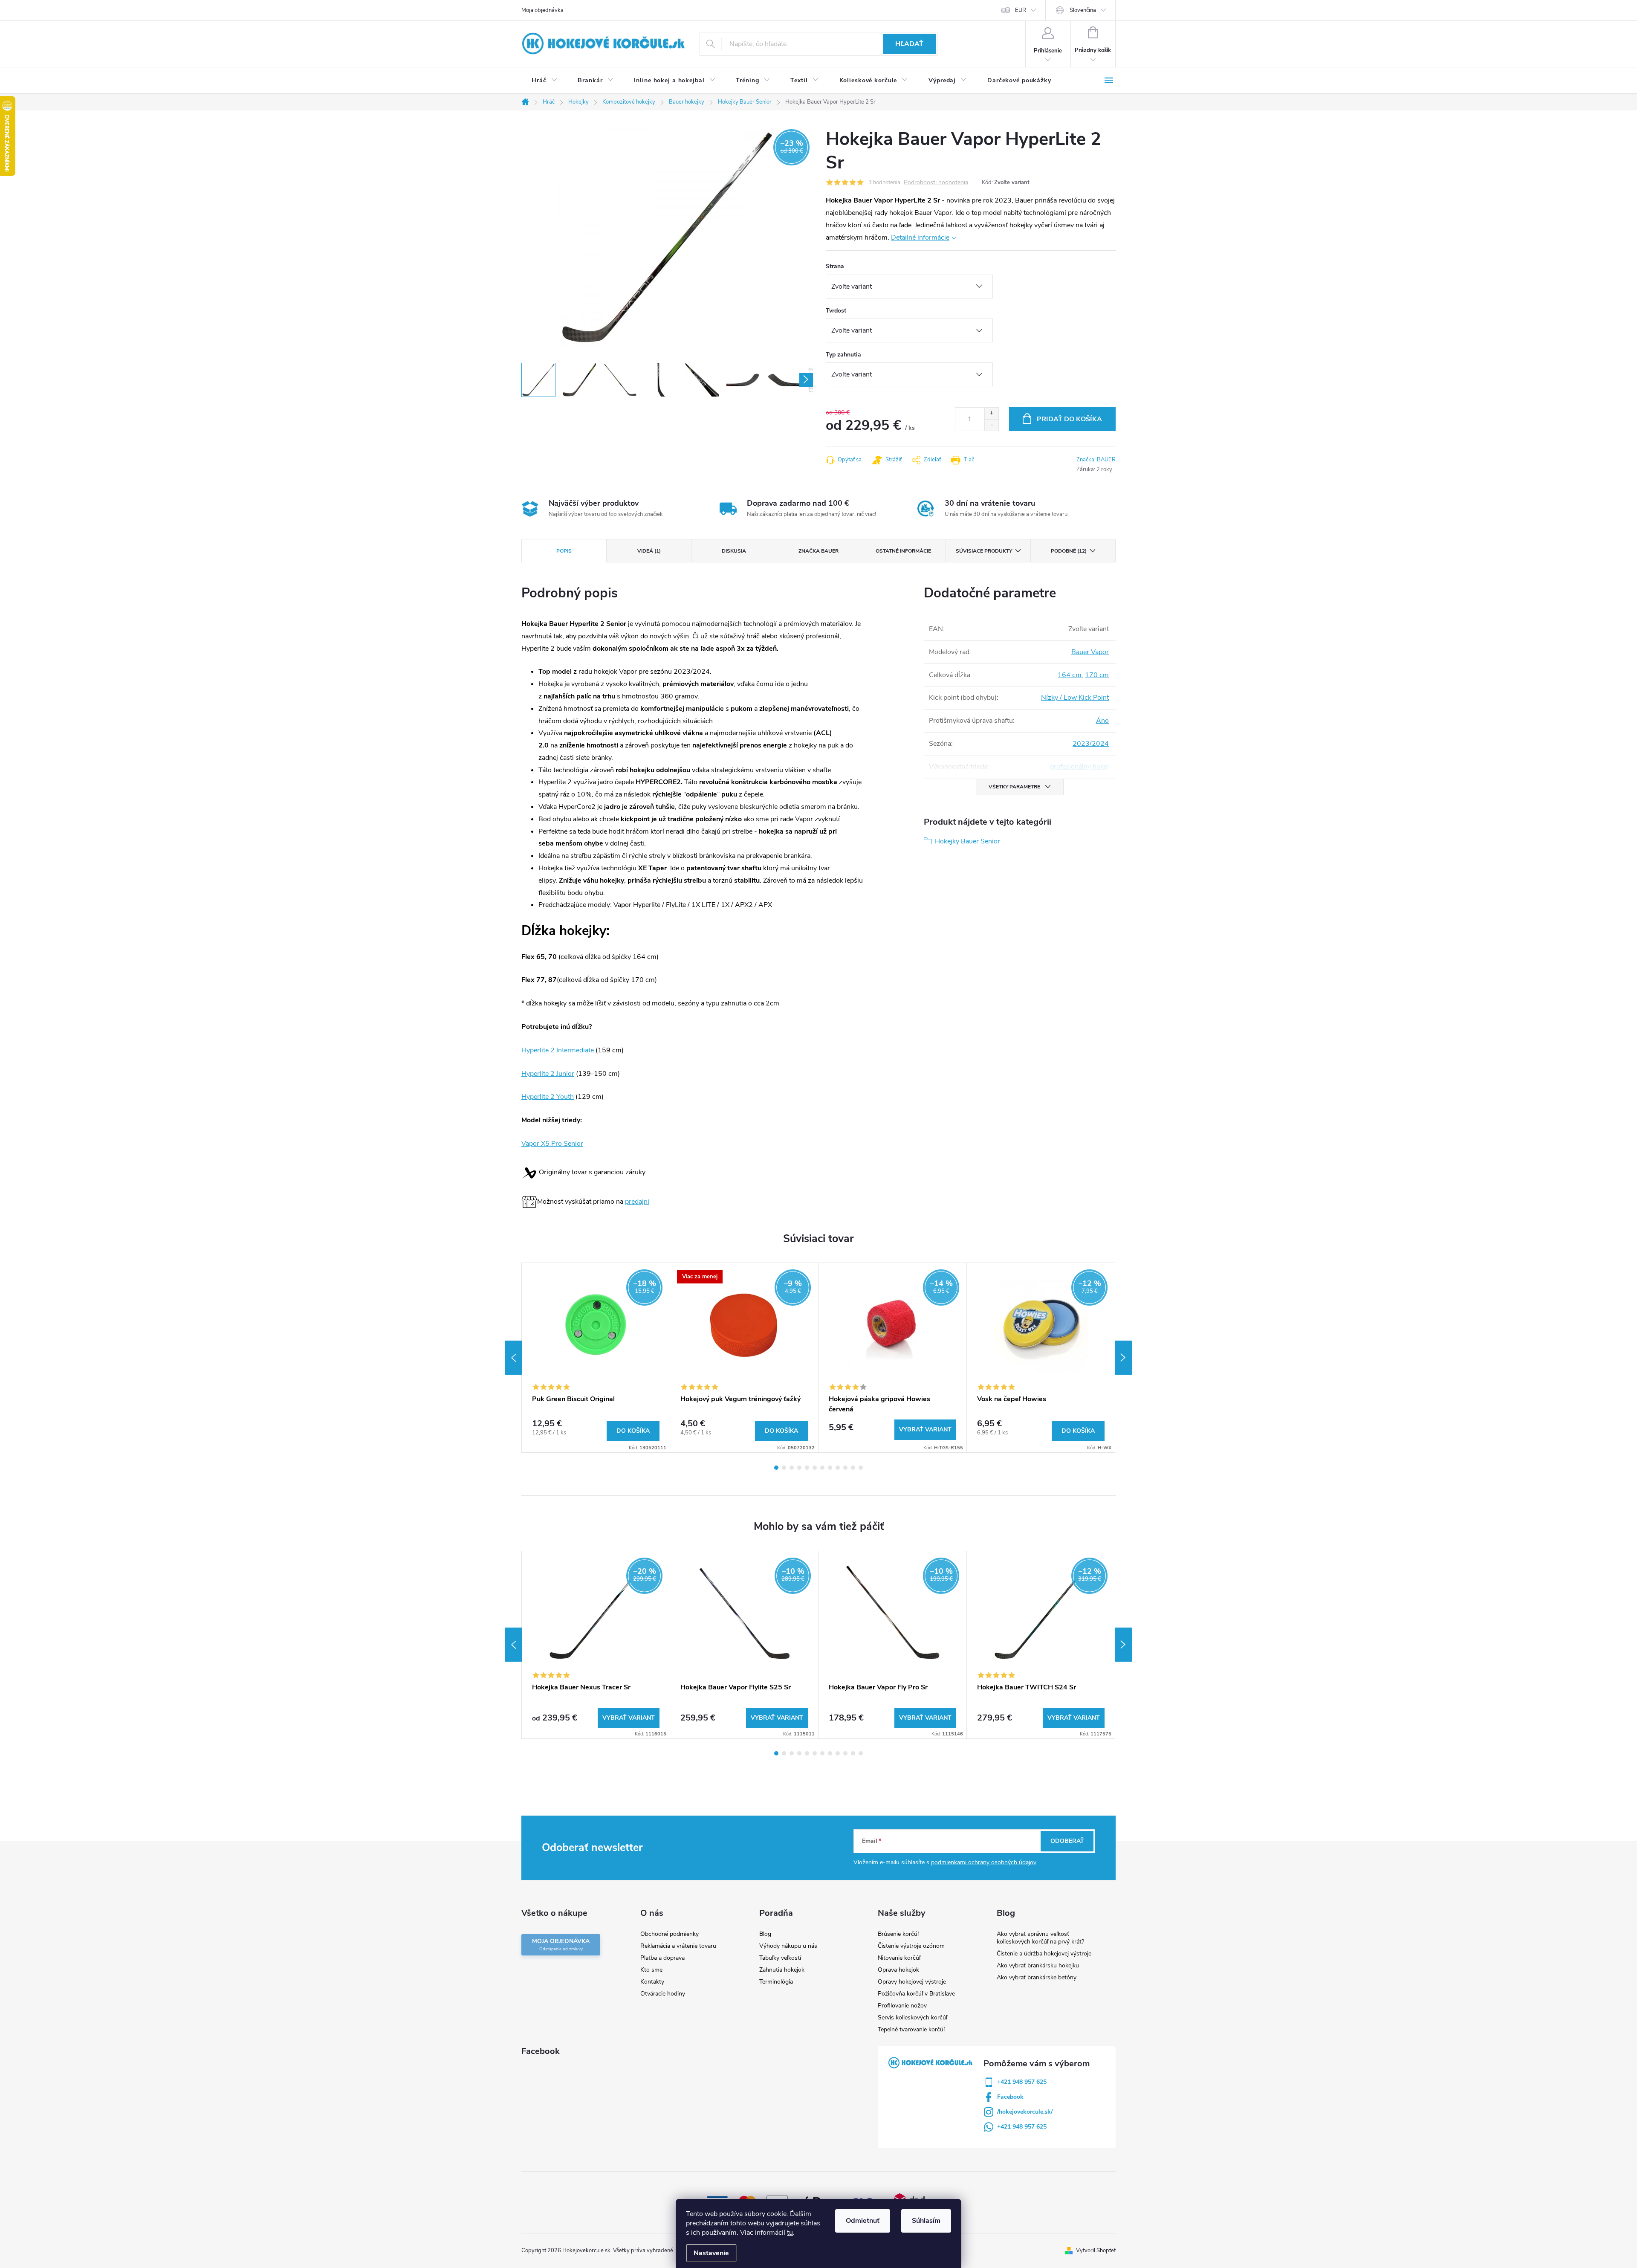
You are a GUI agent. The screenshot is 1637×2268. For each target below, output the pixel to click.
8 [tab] (830, 1468)
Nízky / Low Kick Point (1075, 698)
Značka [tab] (818, 551)
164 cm (1070, 675)
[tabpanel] (596, 1358)
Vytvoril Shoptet (1096, 2251)
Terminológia (776, 1982)
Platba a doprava (662, 1958)
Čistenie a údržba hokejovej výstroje (1044, 1954)
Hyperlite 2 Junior (548, 1074)
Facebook (1010, 2097)
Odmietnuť (863, 2221)
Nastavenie (711, 2253)
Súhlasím (926, 2221)
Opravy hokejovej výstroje (912, 1982)
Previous (513, 1358)
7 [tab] (822, 1468)
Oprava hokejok (898, 1970)
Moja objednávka (542, 10)
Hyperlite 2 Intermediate (558, 1050)
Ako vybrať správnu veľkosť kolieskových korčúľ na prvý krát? (1040, 1938)
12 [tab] (861, 1468)
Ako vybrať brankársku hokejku (1038, 1965)
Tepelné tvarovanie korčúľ (911, 2029)
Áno (1102, 721)
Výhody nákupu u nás (788, 1946)
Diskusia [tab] (734, 551)
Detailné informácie (920, 238)
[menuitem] (544, 81)
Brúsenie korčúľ (898, 1934)
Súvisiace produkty (984, 551)
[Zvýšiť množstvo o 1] (991, 413)
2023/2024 (1091, 744)
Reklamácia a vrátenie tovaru (678, 1946)
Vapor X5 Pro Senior (552, 1144)
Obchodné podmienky (670, 1934)
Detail (925, 1430)
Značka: (1096, 460)
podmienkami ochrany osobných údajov (984, 1862)
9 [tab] (838, 1468)
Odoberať (1067, 1841)
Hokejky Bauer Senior (967, 841)
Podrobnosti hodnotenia (936, 183)
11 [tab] (853, 1468)
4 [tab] (799, 1468)
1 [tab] (776, 1468)
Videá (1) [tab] (649, 551)
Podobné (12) (1069, 551)
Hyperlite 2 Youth (548, 1097)
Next (1123, 1358)
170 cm (1097, 675)
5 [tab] (807, 1468)
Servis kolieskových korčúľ (912, 2017)
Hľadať (909, 44)
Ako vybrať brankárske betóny (1037, 1977)
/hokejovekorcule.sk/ (1025, 2112)
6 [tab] (815, 1468)
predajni (637, 1202)
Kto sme (651, 1970)
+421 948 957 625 (1022, 2082)
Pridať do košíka (1069, 419)
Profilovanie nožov (902, 2006)
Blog (765, 1934)
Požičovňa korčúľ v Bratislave (916, 1994)
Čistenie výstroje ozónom (911, 1946)
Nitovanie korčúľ (899, 1958)
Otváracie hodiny (663, 1994)
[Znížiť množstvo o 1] (991, 425)
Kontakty (652, 1982)
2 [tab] (784, 1468)
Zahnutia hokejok (782, 1970)
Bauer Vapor (1090, 652)
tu (790, 2233)
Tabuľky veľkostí (780, 1958)
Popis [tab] (564, 551)
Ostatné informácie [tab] (903, 551)
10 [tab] (845, 1468)
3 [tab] (792, 1468)
